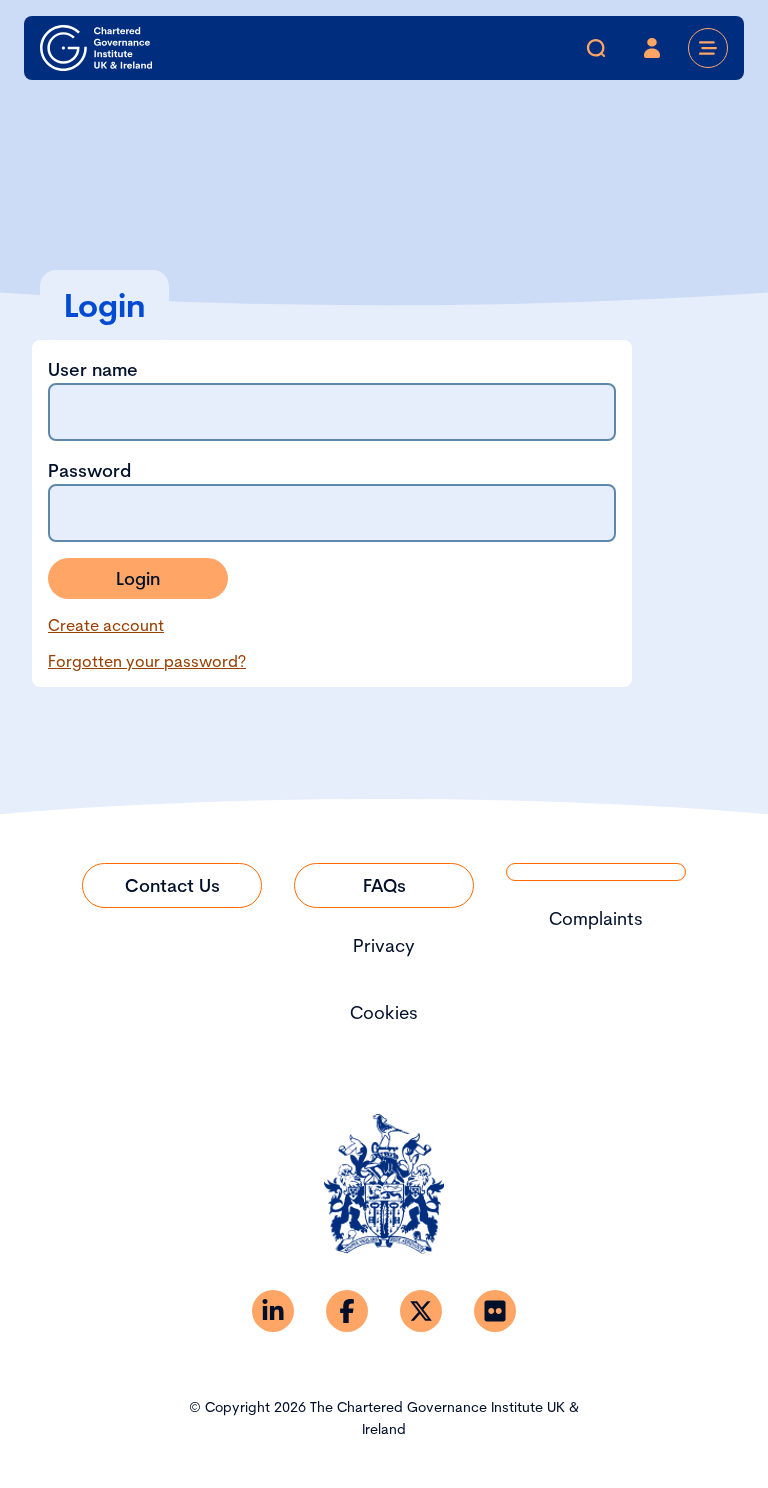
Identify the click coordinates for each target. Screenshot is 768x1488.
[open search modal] (596, 48)
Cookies (384, 1012)
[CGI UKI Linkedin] (273, 1311)
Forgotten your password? (147, 661)
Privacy (384, 945)
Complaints (596, 918)
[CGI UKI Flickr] (495, 1311)
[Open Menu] (708, 48)
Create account (106, 625)
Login (138, 578)
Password (89, 470)
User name (93, 369)
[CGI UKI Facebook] (347, 1311)
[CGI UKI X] (421, 1311)
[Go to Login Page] (652, 48)
